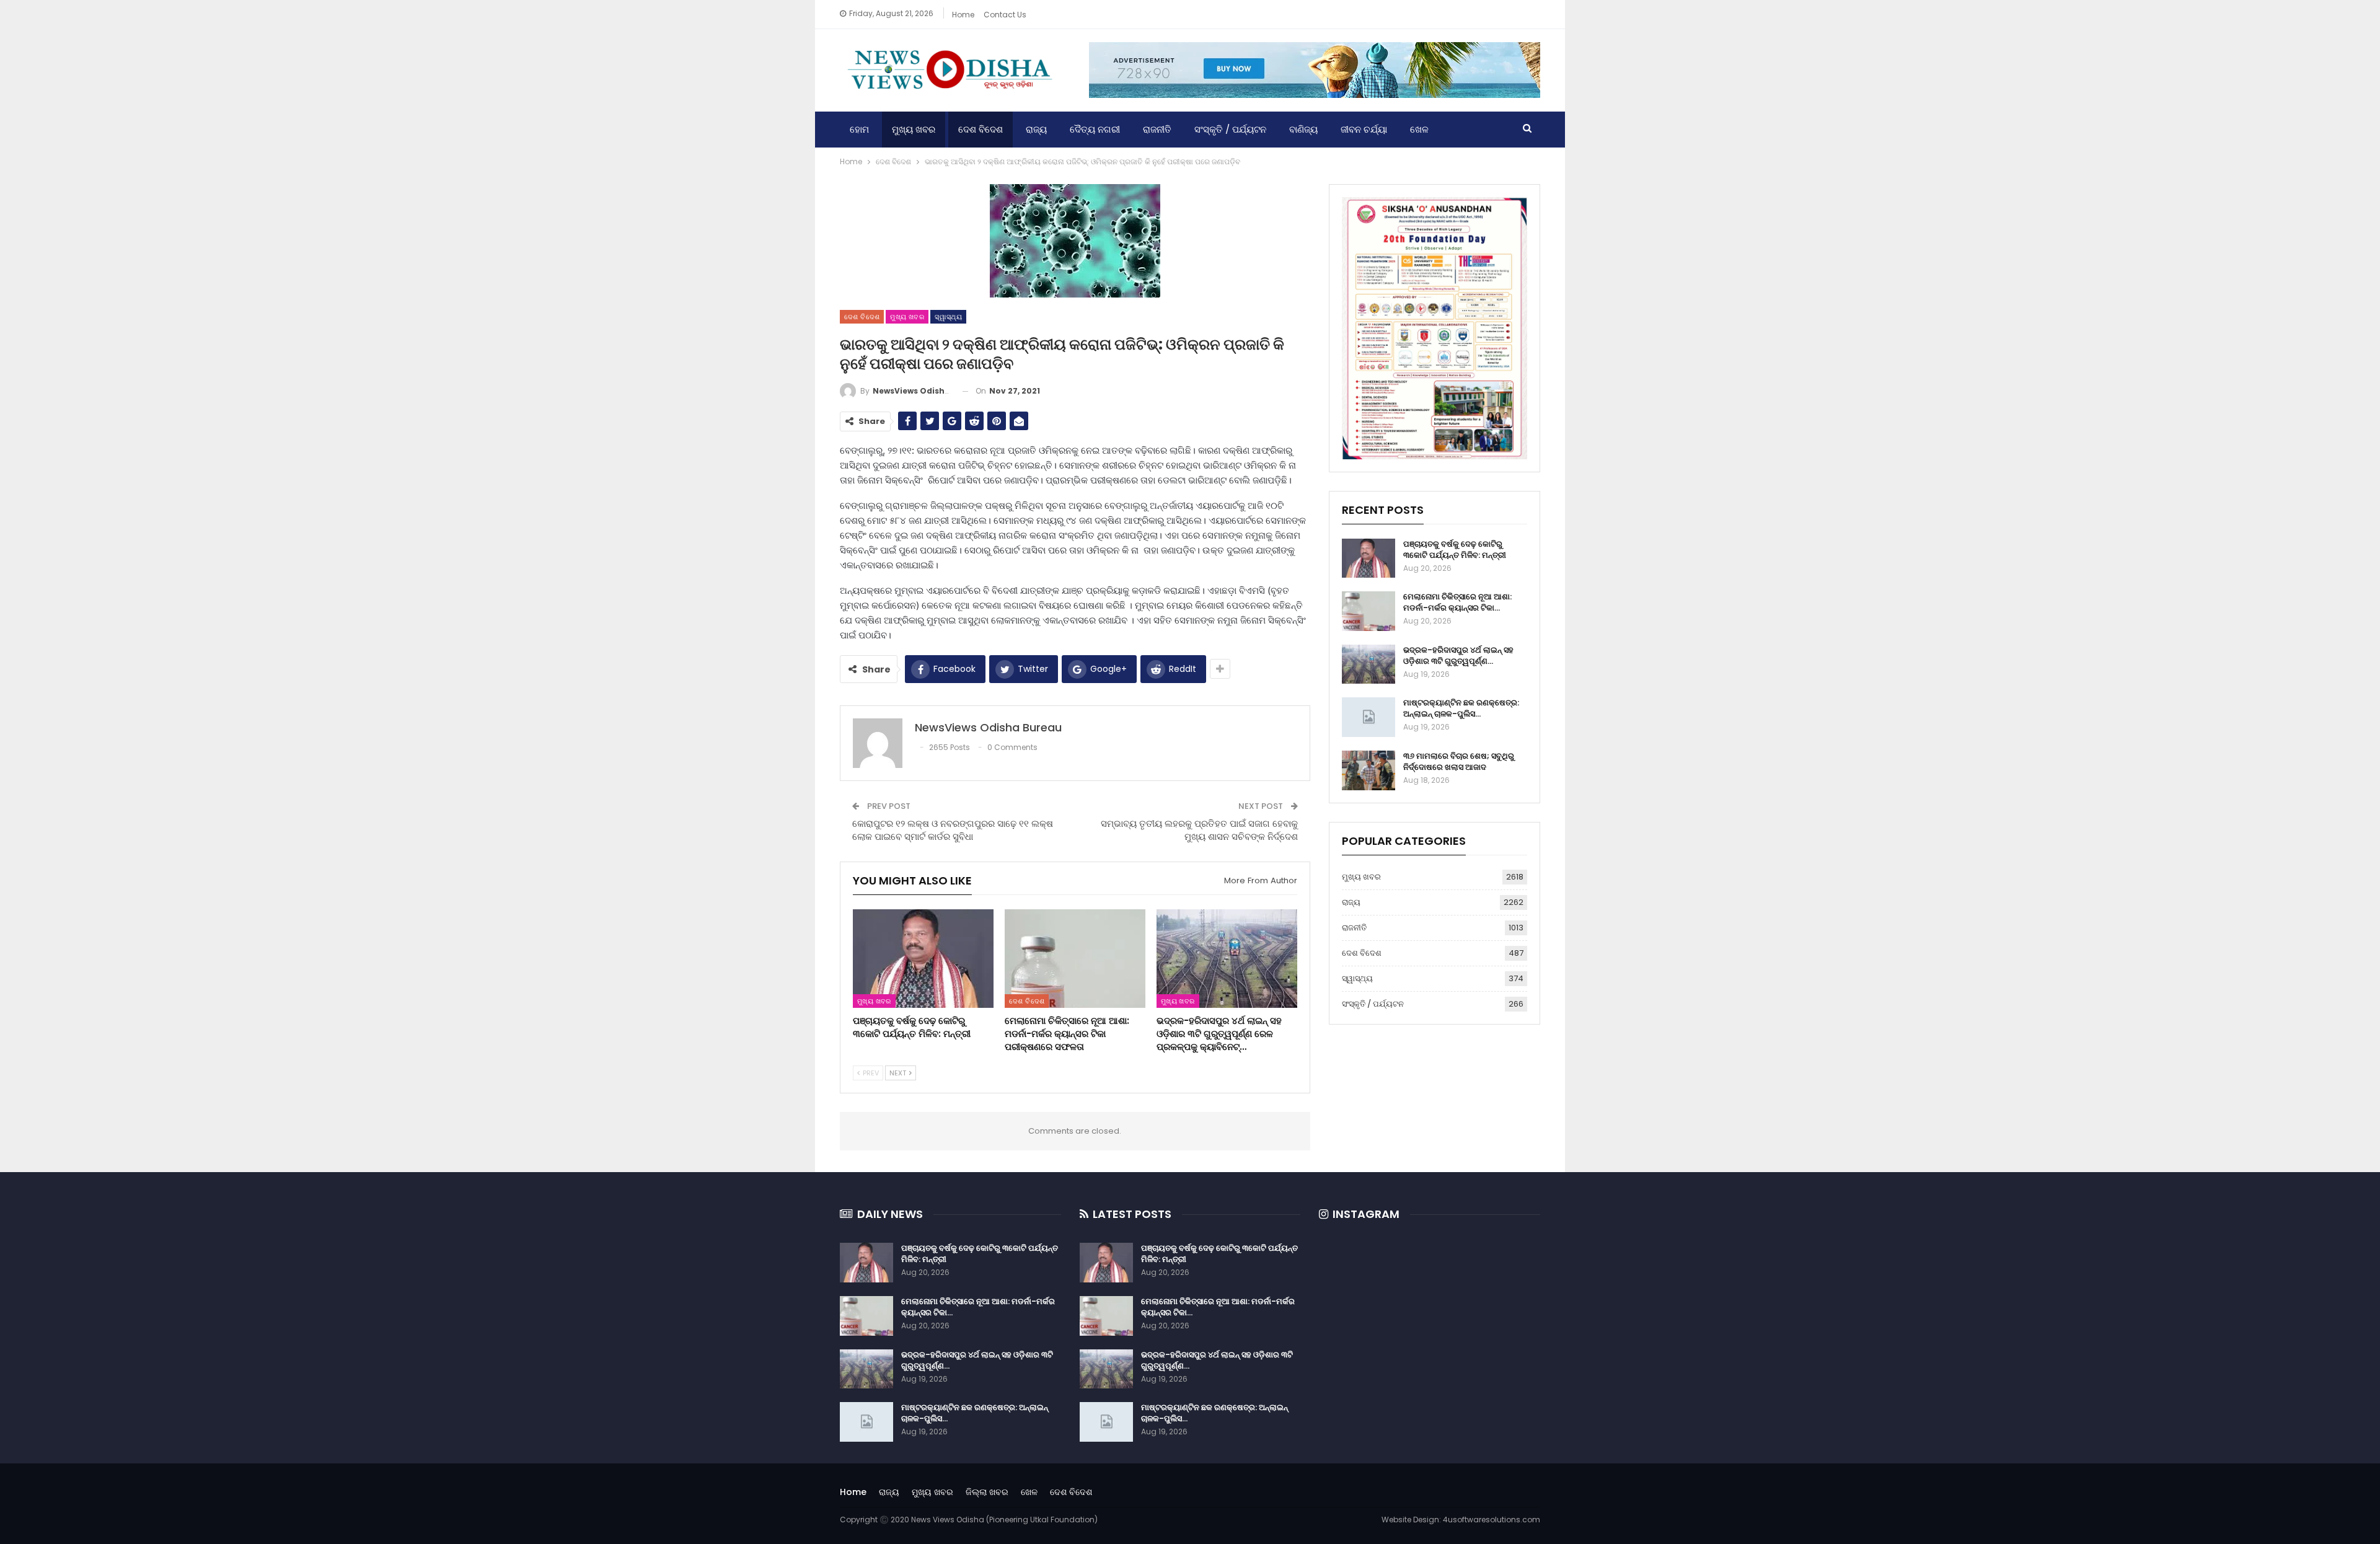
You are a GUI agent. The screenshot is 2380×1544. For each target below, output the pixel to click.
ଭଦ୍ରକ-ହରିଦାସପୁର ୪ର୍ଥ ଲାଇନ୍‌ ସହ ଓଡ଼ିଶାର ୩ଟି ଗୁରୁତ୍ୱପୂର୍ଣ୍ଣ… (1458, 655)
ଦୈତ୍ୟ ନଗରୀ (1095, 129)
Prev (870, 1073)
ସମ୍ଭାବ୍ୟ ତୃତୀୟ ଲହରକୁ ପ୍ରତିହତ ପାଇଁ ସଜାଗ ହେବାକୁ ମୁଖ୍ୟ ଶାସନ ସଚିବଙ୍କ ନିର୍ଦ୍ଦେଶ (1199, 830)
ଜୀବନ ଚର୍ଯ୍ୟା (1364, 129)
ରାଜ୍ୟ (1036, 129)
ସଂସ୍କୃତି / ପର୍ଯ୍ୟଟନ (1230, 129)
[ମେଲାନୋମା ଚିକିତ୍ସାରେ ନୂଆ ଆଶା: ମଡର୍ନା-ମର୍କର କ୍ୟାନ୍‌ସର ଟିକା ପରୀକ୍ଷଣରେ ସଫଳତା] (1075, 959)
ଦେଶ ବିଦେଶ (981, 129)
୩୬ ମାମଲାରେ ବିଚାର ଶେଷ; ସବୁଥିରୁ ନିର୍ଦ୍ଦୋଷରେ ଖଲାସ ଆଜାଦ (1459, 761)
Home (963, 15)
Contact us (1005, 15)
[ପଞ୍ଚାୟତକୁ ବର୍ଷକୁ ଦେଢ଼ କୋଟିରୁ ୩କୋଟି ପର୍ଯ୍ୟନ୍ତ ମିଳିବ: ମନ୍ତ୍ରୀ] (923, 959)
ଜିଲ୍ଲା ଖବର (987, 1492)
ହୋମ (859, 129)
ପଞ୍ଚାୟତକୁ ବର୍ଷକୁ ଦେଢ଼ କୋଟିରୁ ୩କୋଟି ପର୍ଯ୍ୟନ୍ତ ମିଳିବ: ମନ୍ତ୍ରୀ (1455, 549)
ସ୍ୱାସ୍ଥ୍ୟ (948, 317)
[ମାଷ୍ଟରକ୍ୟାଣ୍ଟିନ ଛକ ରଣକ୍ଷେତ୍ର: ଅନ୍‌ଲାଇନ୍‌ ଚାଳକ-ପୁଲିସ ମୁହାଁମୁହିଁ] (1368, 717)
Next (899, 1073)
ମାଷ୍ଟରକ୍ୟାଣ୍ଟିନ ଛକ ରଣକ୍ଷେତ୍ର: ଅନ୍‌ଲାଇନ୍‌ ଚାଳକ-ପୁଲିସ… (1461, 708)
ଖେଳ (1419, 129)
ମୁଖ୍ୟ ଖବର (914, 129)
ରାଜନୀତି (1157, 129)
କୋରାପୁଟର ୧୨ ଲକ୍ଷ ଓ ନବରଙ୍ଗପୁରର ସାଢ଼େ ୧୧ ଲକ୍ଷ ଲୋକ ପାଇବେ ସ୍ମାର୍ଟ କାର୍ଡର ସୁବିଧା (953, 830)
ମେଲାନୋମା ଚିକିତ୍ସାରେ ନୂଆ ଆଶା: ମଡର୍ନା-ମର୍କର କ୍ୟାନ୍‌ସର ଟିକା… (1457, 602)
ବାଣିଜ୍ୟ (1303, 129)
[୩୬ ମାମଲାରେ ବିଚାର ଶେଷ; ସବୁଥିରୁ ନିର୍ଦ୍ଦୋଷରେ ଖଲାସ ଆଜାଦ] (1368, 770)
